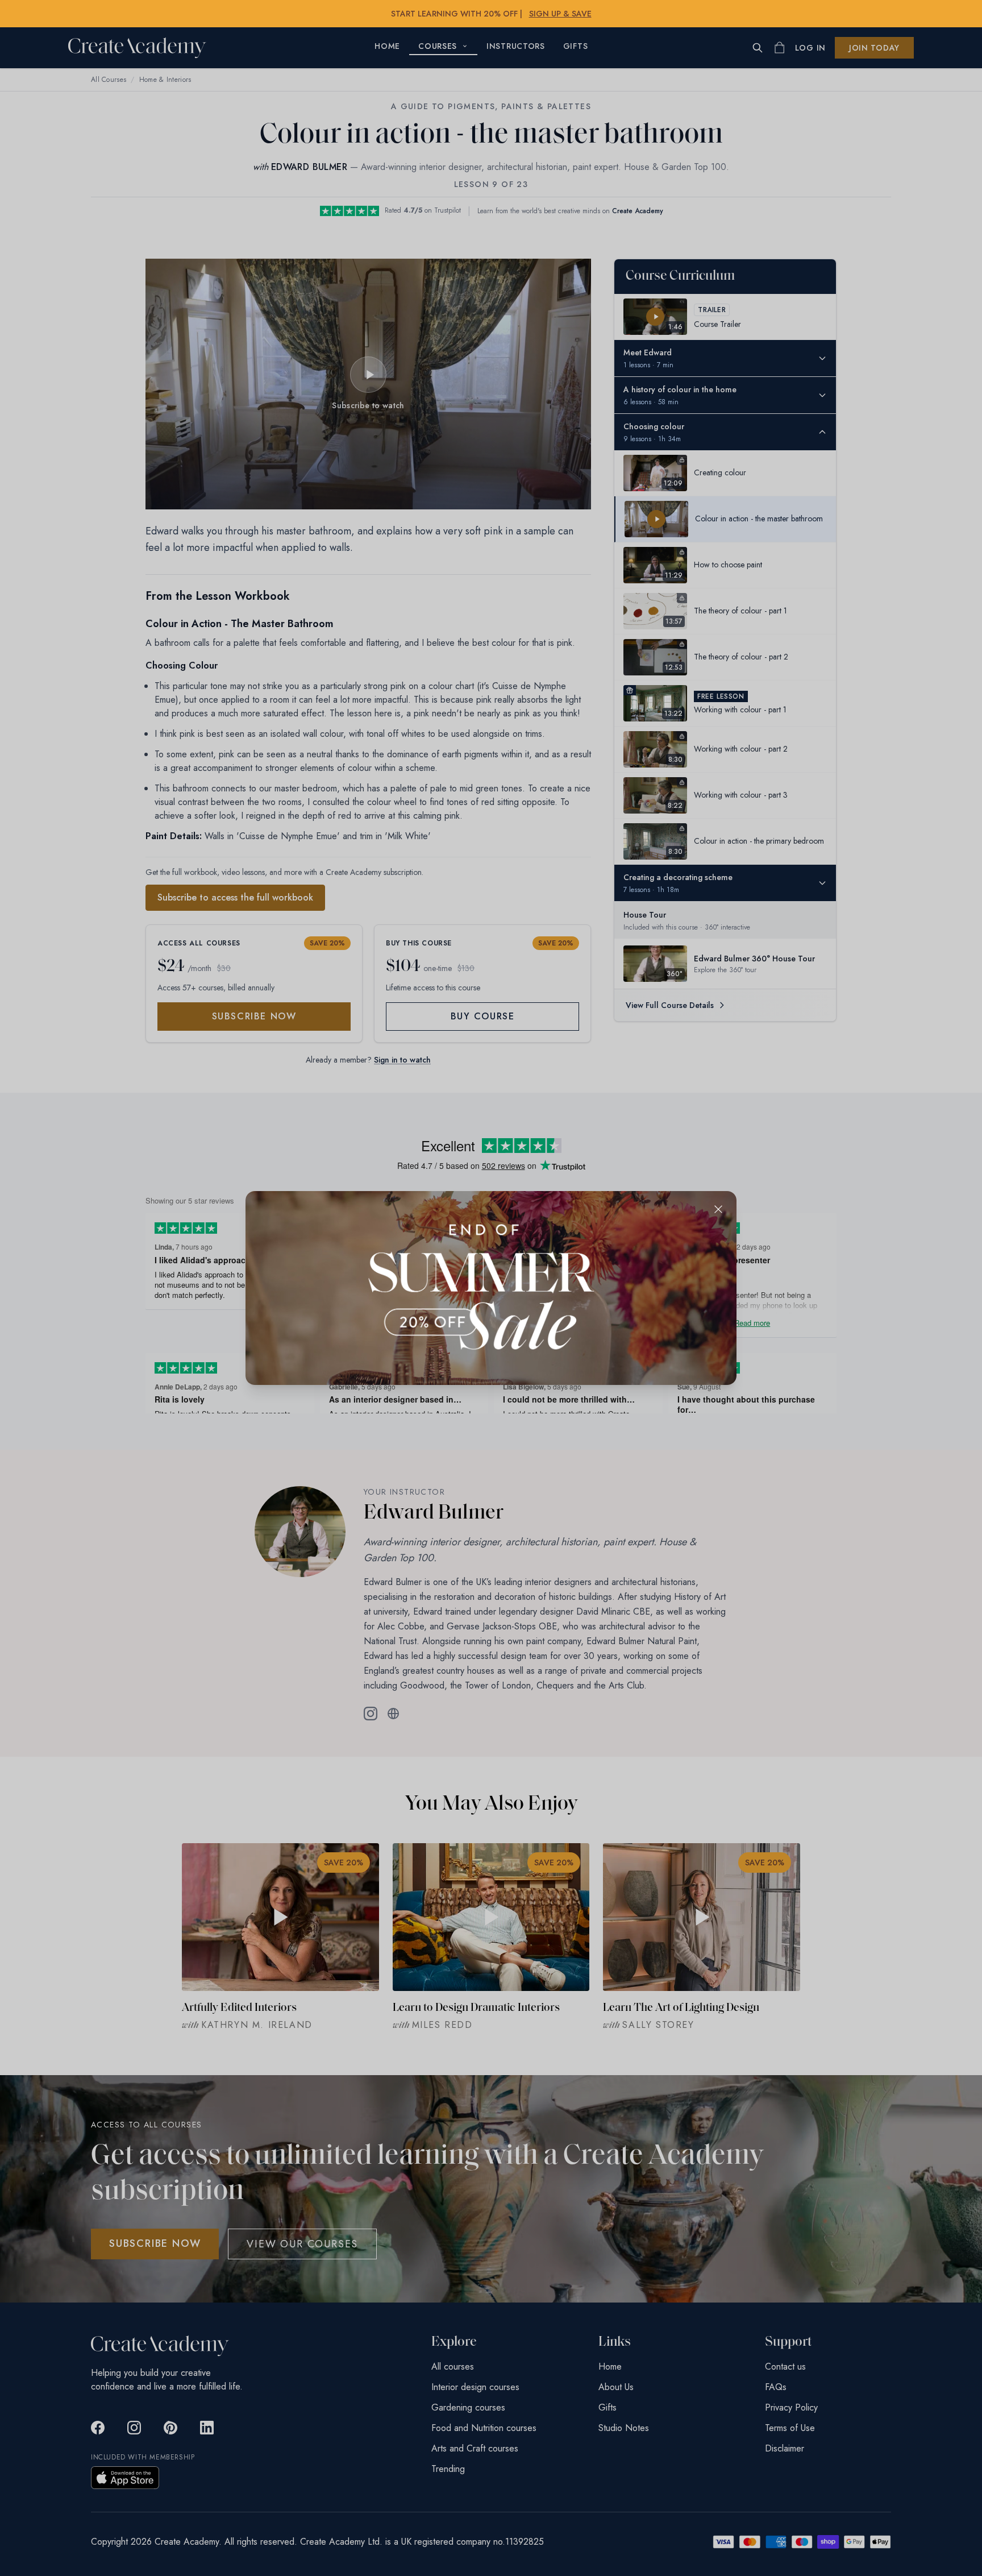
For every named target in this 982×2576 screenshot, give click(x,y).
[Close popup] (718, 1209)
